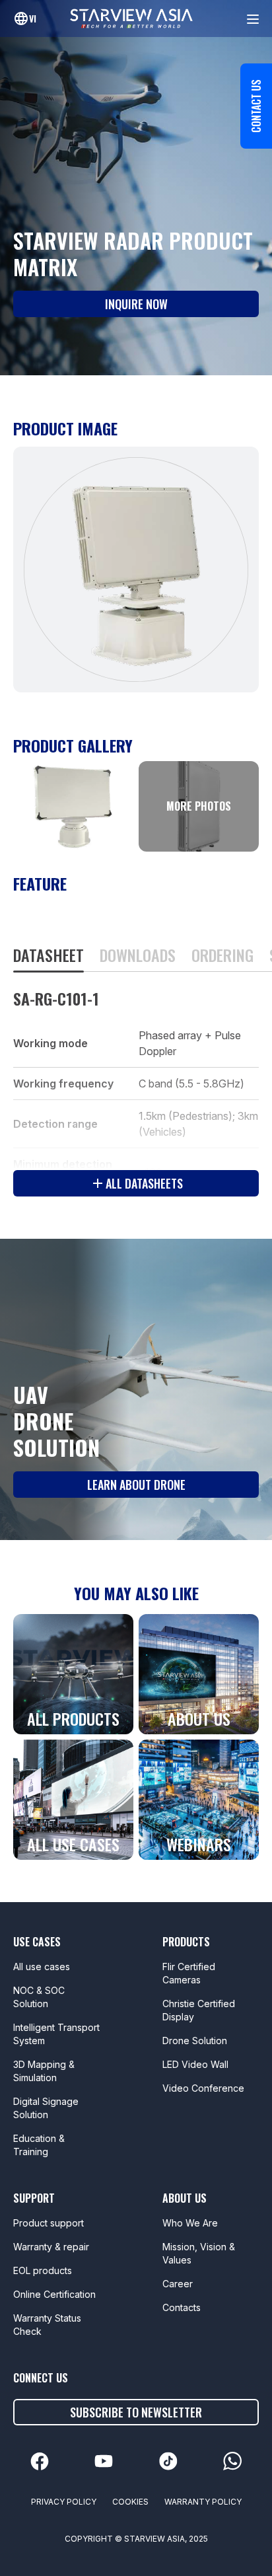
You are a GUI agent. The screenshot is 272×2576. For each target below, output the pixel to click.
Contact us (256, 106)
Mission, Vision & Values (199, 2253)
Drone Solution (195, 2041)
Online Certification (54, 2294)
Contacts (182, 2307)
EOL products (43, 2270)
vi (33, 18)
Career (178, 2284)
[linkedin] (40, 2461)
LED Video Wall (195, 2064)
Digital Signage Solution (46, 2108)
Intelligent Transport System (56, 2034)
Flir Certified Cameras (189, 1973)
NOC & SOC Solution (39, 1997)
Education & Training (39, 2145)
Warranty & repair (51, 2247)
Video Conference (203, 2088)
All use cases (42, 1967)
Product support (49, 2223)
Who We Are (190, 2223)
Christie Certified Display (199, 2010)
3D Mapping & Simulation (44, 2071)
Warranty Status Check (47, 2325)
